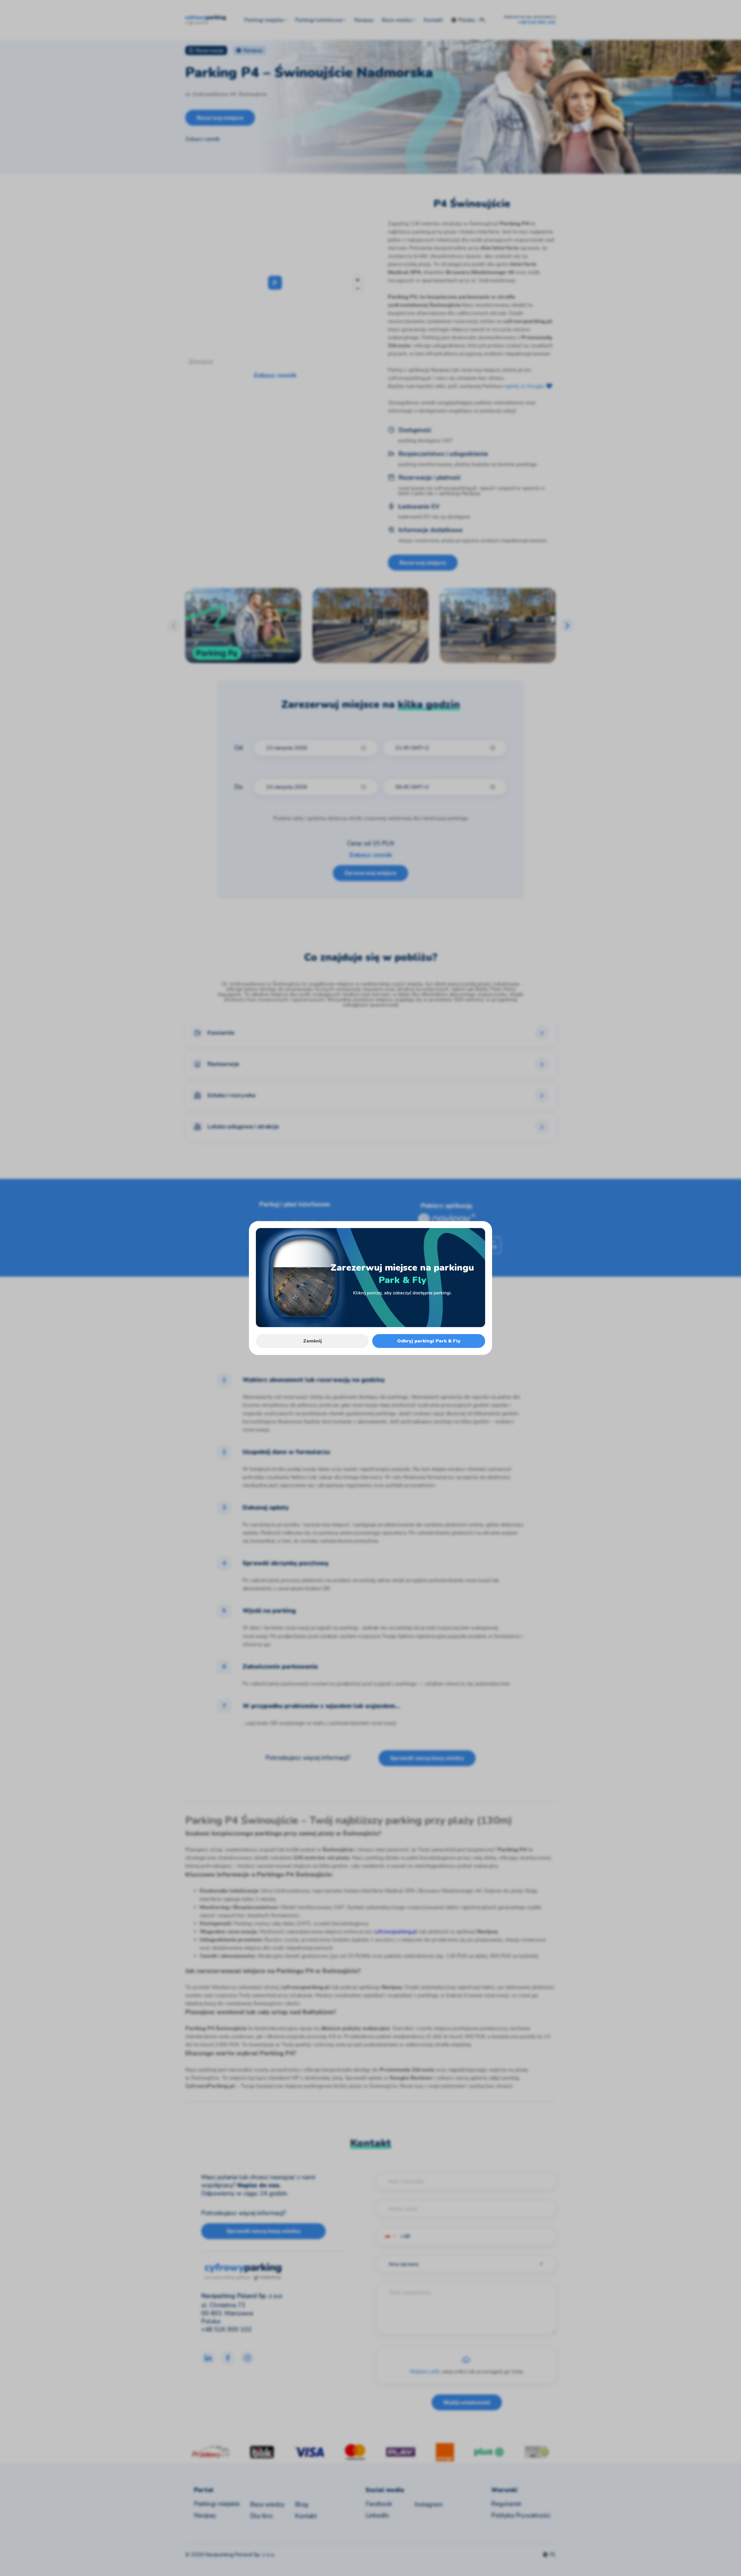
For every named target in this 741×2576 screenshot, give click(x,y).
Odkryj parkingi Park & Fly (429, 1341)
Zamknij (312, 1341)
